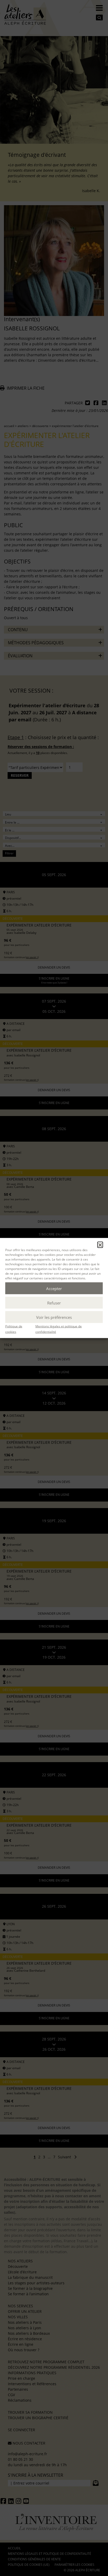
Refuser (54, 1303)
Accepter (54, 1288)
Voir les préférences (54, 1317)
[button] (100, 1245)
